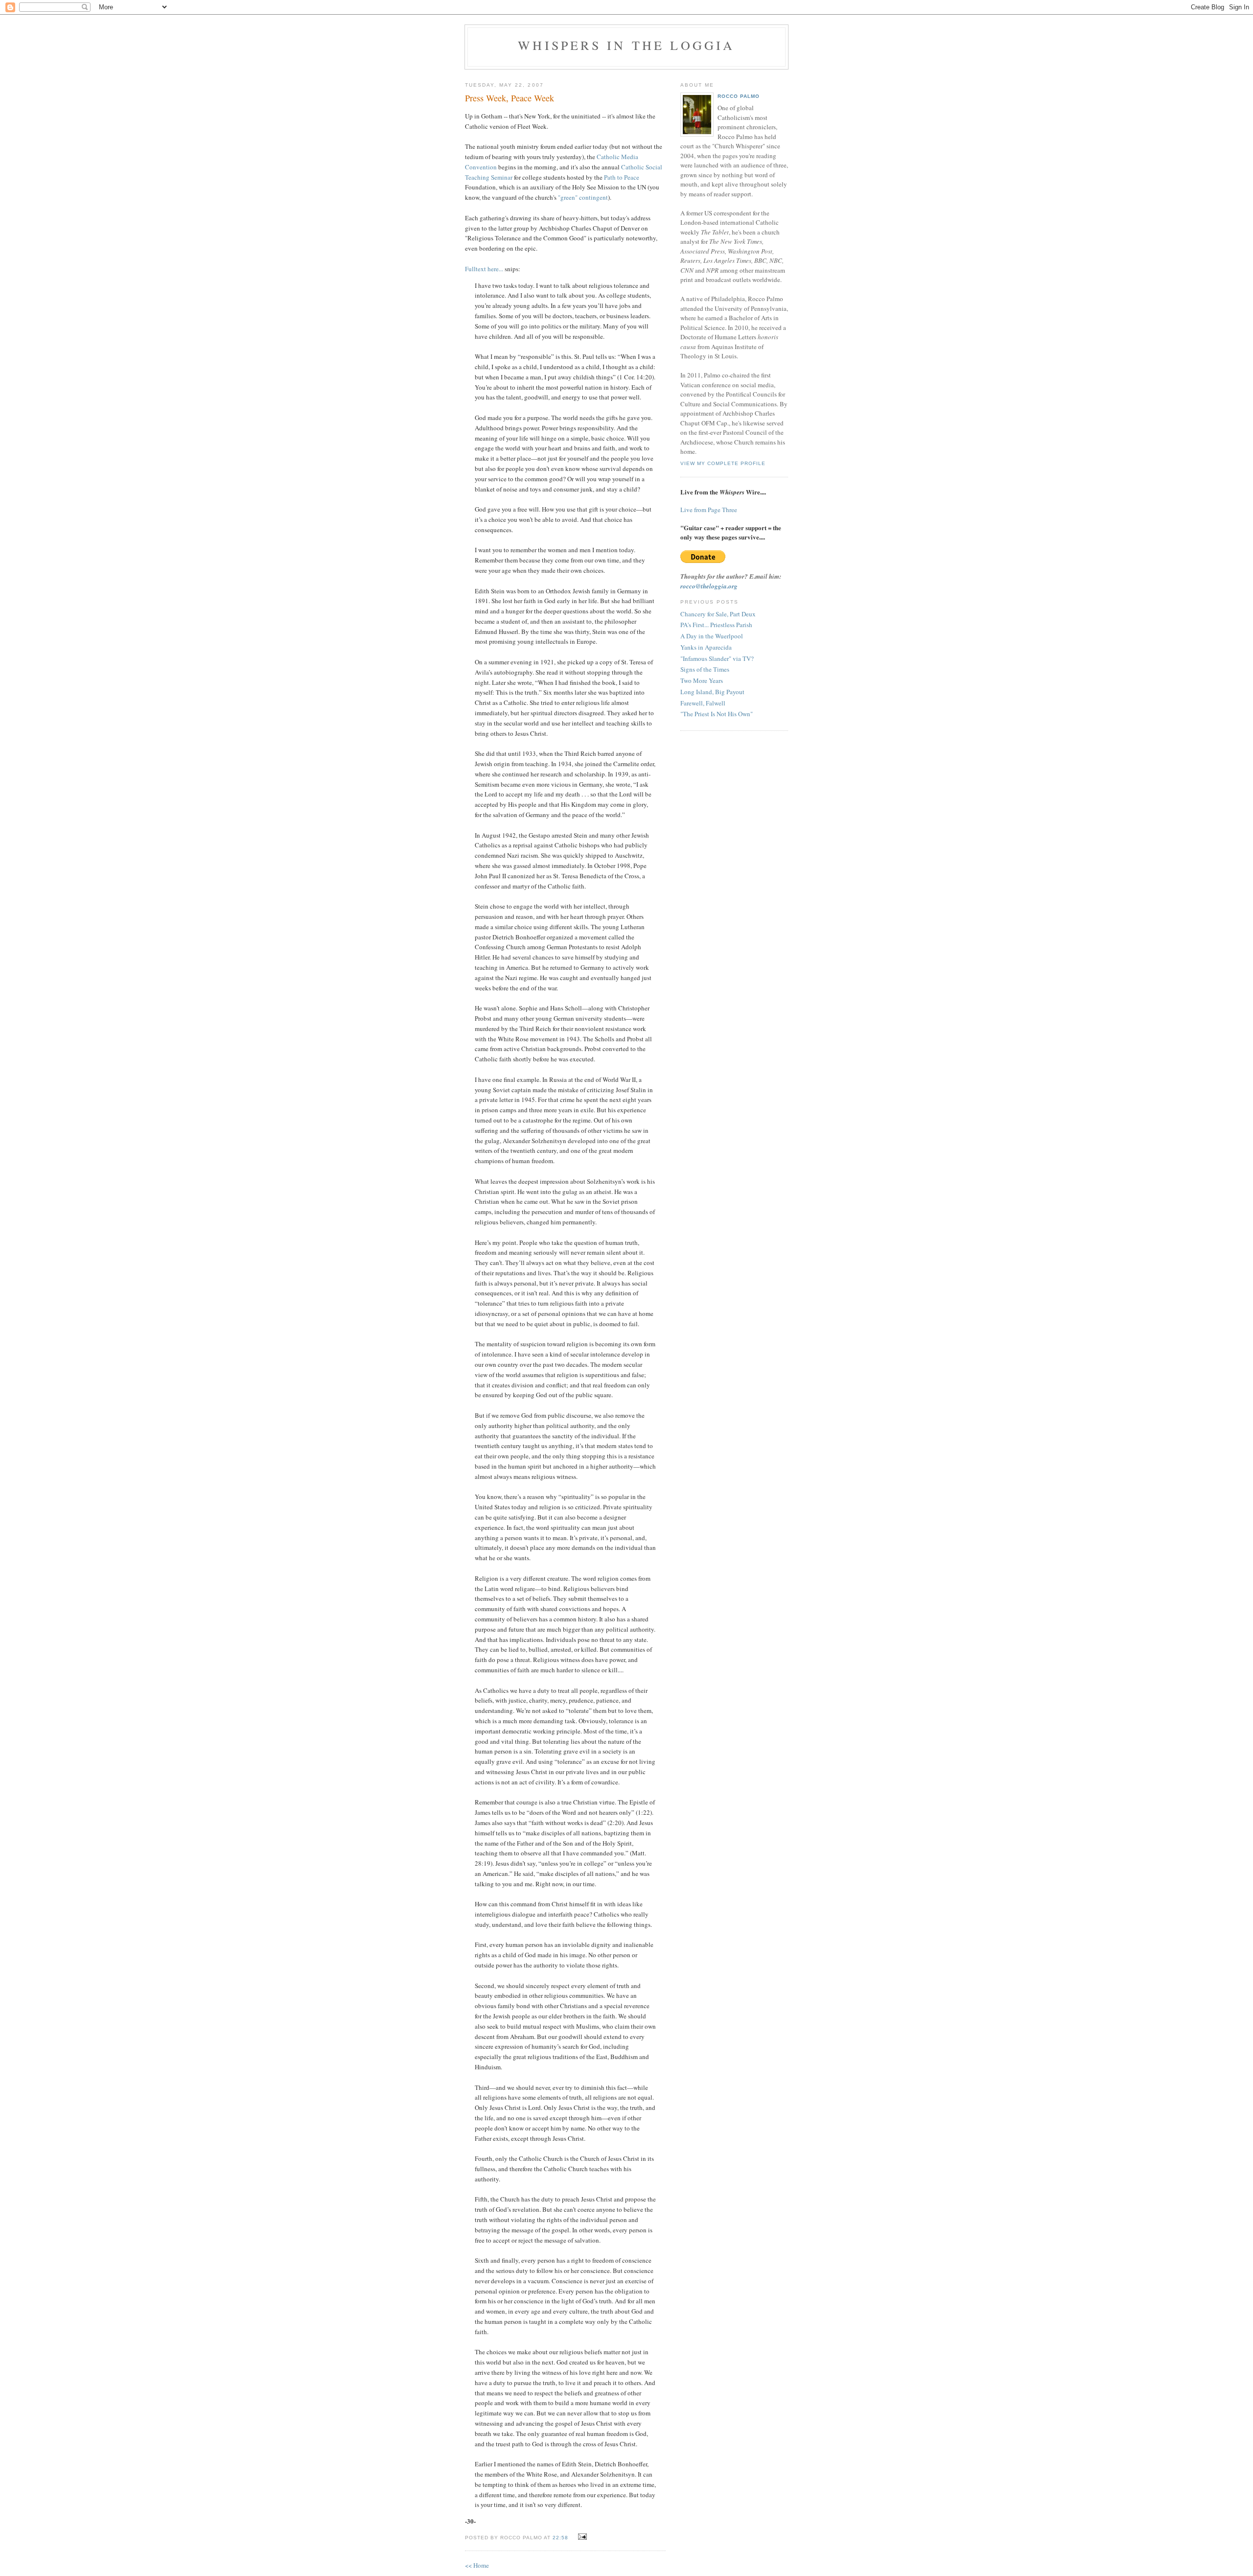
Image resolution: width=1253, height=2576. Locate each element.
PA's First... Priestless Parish (716, 625)
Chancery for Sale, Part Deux (718, 614)
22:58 (560, 2538)
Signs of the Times (705, 669)
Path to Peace (622, 177)
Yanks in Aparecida (706, 647)
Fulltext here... (484, 269)
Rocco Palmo (739, 96)
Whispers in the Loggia (626, 45)
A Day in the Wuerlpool (712, 636)
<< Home (477, 2565)
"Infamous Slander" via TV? (717, 658)
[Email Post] (581, 2537)
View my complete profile (723, 463)
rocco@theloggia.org (709, 586)
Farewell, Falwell (703, 703)
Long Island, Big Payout (712, 692)
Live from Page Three (709, 510)
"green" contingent (583, 197)
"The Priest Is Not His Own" (717, 714)
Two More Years (702, 680)
